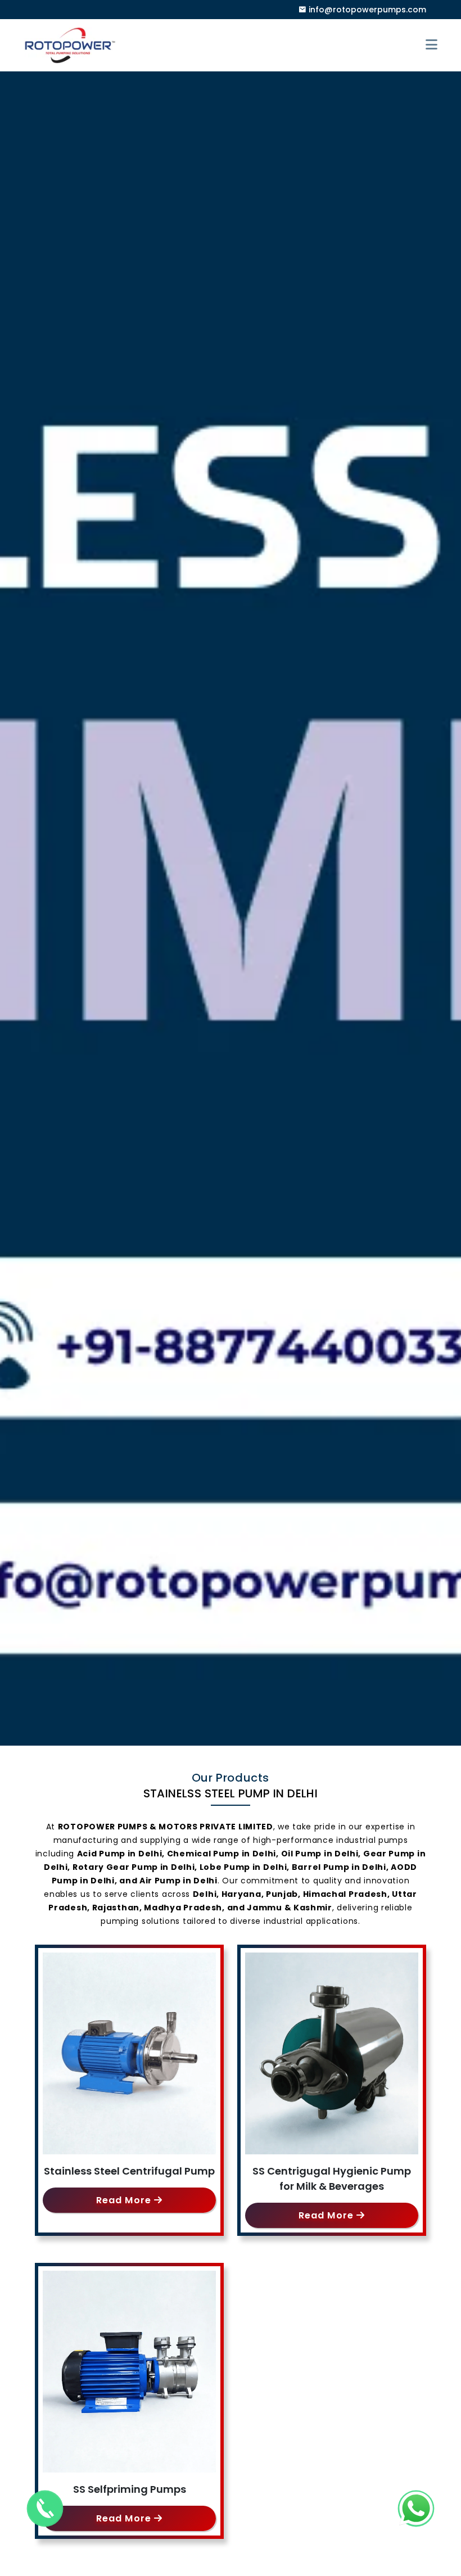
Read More (125, 2200)
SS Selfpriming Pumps (130, 2489)
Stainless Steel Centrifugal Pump (129, 2171)
